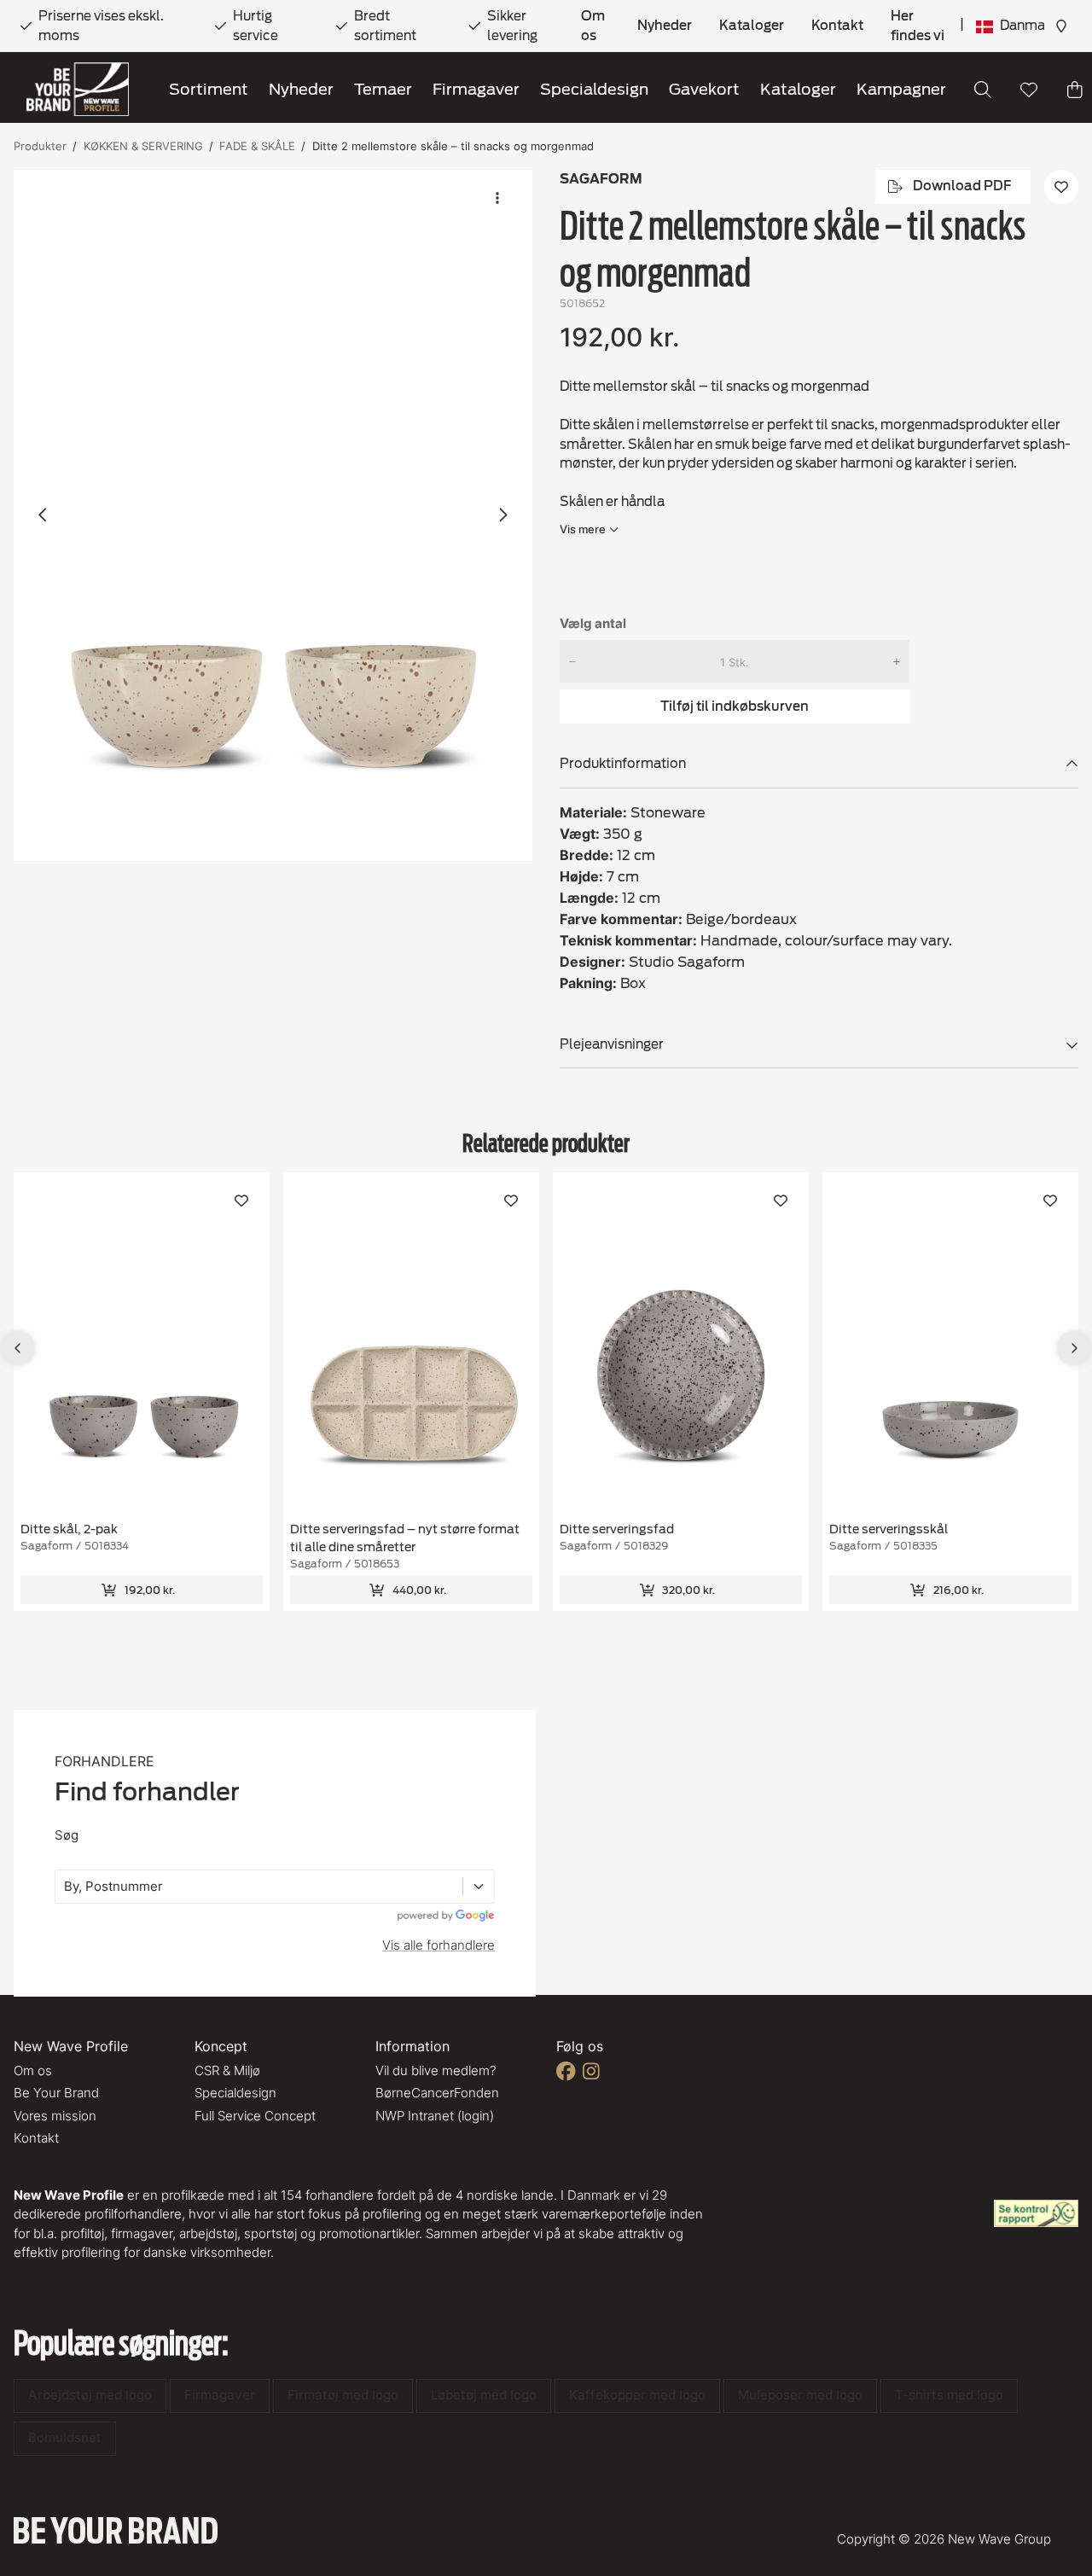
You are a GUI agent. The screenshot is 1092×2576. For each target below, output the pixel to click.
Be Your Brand (56, 2093)
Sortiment (209, 89)
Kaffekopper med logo (637, 2395)
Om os (593, 26)
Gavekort (704, 89)
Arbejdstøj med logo (90, 2395)
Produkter (40, 146)
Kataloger (752, 26)
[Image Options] (497, 198)
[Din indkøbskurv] (1075, 90)
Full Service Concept (255, 2116)
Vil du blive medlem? (436, 2070)
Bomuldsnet (65, 2437)
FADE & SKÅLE (257, 146)
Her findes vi (918, 26)
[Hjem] (78, 89)
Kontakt (837, 26)
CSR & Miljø (227, 2070)
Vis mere (583, 529)
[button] (273, 516)
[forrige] (44, 515)
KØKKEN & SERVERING (143, 146)
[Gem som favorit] (1029, 90)
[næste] (502, 515)
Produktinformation (623, 764)
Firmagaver (476, 89)
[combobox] (66, 1887)
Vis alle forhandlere (439, 1945)
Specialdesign (594, 89)
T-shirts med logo (949, 2395)
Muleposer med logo (800, 2395)
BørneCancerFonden (437, 2093)
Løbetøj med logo (484, 2395)
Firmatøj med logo (343, 2395)
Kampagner (901, 89)
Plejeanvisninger (612, 1044)
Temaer (383, 89)
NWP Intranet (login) (435, 2116)
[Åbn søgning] (983, 90)
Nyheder (665, 26)
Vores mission (55, 2116)
